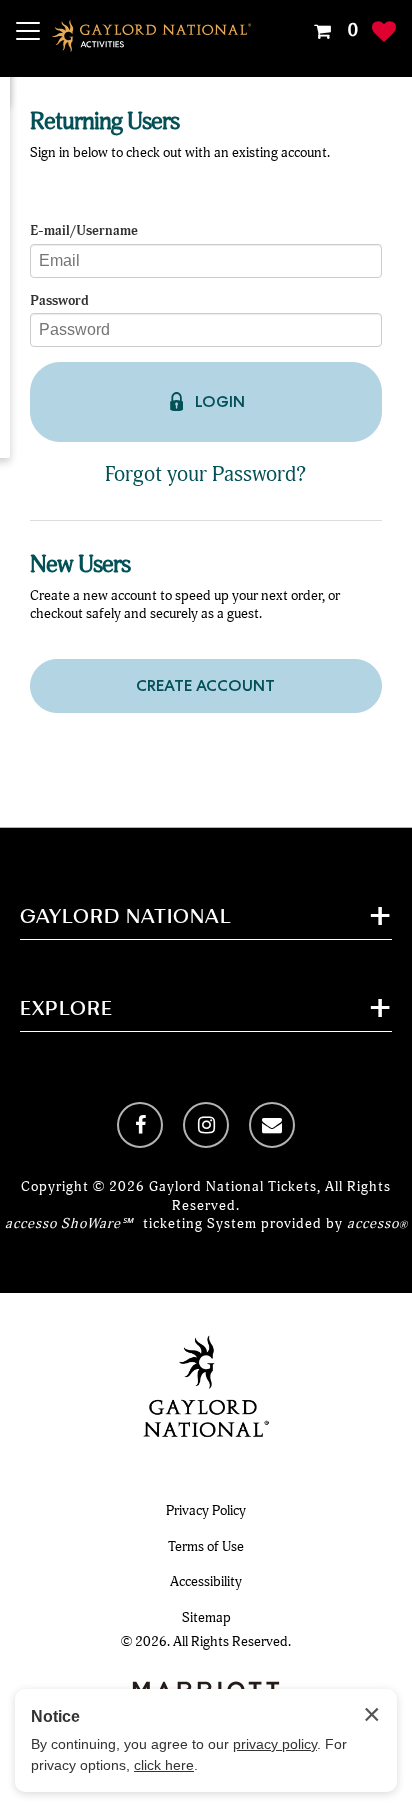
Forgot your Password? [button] (205, 474)
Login (220, 401)
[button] (333, 31)
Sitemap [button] (206, 1617)
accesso (377, 1223)
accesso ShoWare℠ (69, 1223)
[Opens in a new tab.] (140, 1125)
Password (59, 301)
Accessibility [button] (206, 1581)
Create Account (205, 685)
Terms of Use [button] (206, 1546)
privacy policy (275, 1744)
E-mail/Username (84, 231)
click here (164, 1765)
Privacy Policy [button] (206, 1510)
